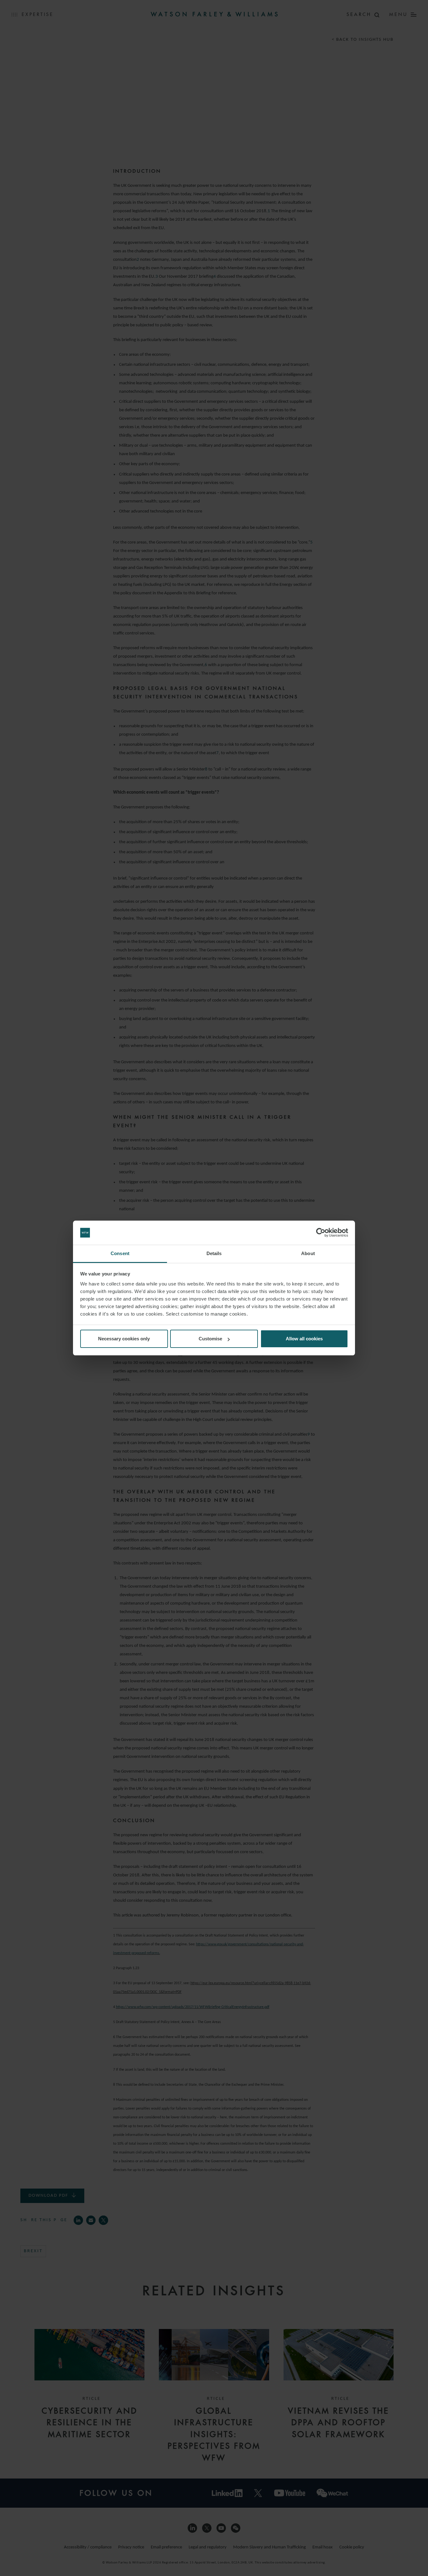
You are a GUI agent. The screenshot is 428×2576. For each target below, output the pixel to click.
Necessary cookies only (124, 1339)
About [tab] (308, 1253)
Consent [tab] (120, 1253)
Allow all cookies (304, 1339)
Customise (210, 1339)
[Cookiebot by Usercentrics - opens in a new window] (321, 1233)
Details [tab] (214, 1253)
